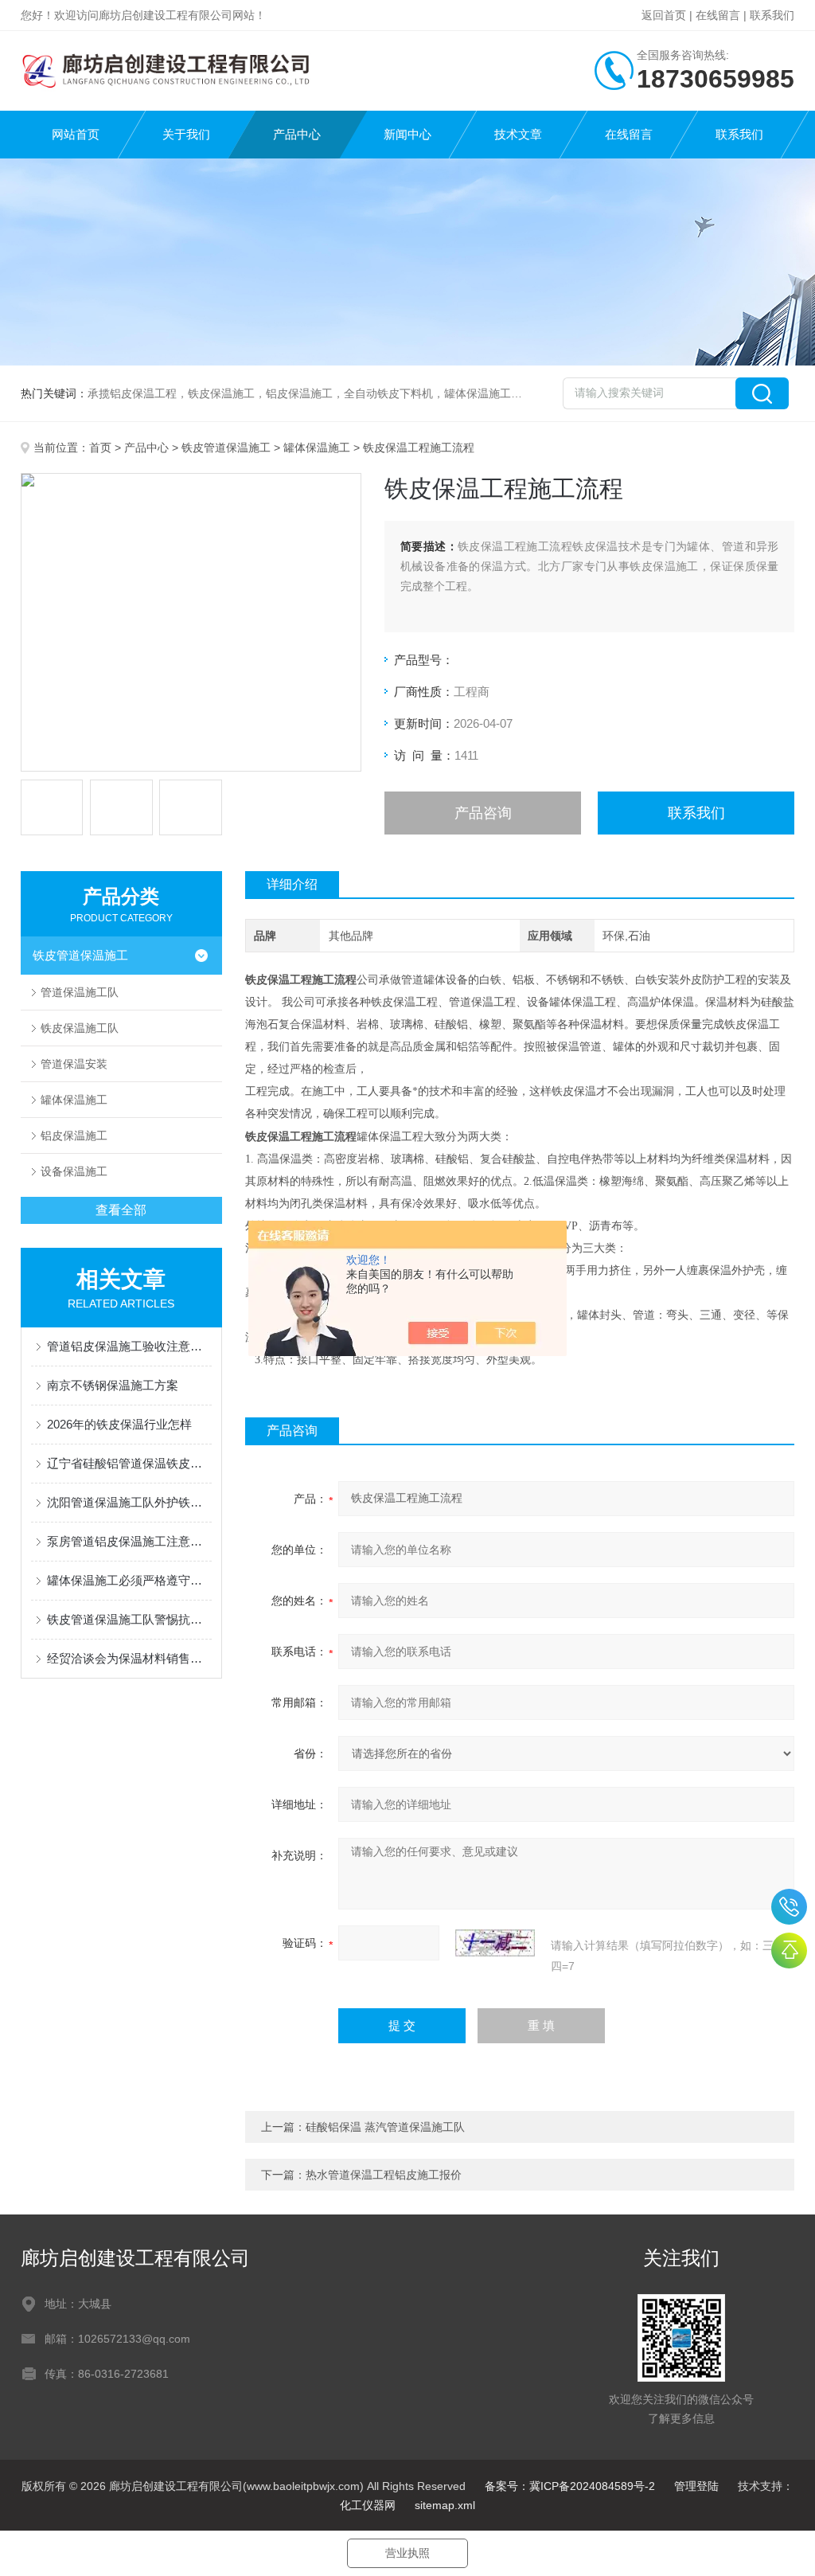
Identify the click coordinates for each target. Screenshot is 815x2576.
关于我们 (186, 134)
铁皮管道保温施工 (226, 448)
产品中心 (297, 134)
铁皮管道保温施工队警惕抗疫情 (129, 1619)
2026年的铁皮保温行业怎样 (119, 1424)
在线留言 (718, 15)
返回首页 (664, 15)
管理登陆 (696, 2486)
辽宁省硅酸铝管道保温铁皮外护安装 (129, 1463)
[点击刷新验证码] (495, 1943)
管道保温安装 (74, 1064)
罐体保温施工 (317, 448)
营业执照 (407, 2553)
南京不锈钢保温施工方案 (113, 1385)
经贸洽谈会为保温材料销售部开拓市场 (129, 1658)
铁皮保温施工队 (80, 1028)
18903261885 (789, 1907)
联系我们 (772, 15)
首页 (100, 448)
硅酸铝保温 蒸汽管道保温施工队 (385, 2127)
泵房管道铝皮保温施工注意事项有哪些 (129, 1541)
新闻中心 (407, 134)
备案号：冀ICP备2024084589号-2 (570, 2486)
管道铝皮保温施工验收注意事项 (129, 1346)
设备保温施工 (74, 1171)
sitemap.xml (445, 2505)
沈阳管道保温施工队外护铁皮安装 (129, 1502)
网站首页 (76, 134)
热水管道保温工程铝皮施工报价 (384, 2175)
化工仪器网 (368, 2505)
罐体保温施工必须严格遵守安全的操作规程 (129, 1580)
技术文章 (518, 134)
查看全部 (121, 1210)
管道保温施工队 (80, 992)
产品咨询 (483, 813)
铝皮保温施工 (74, 1136)
